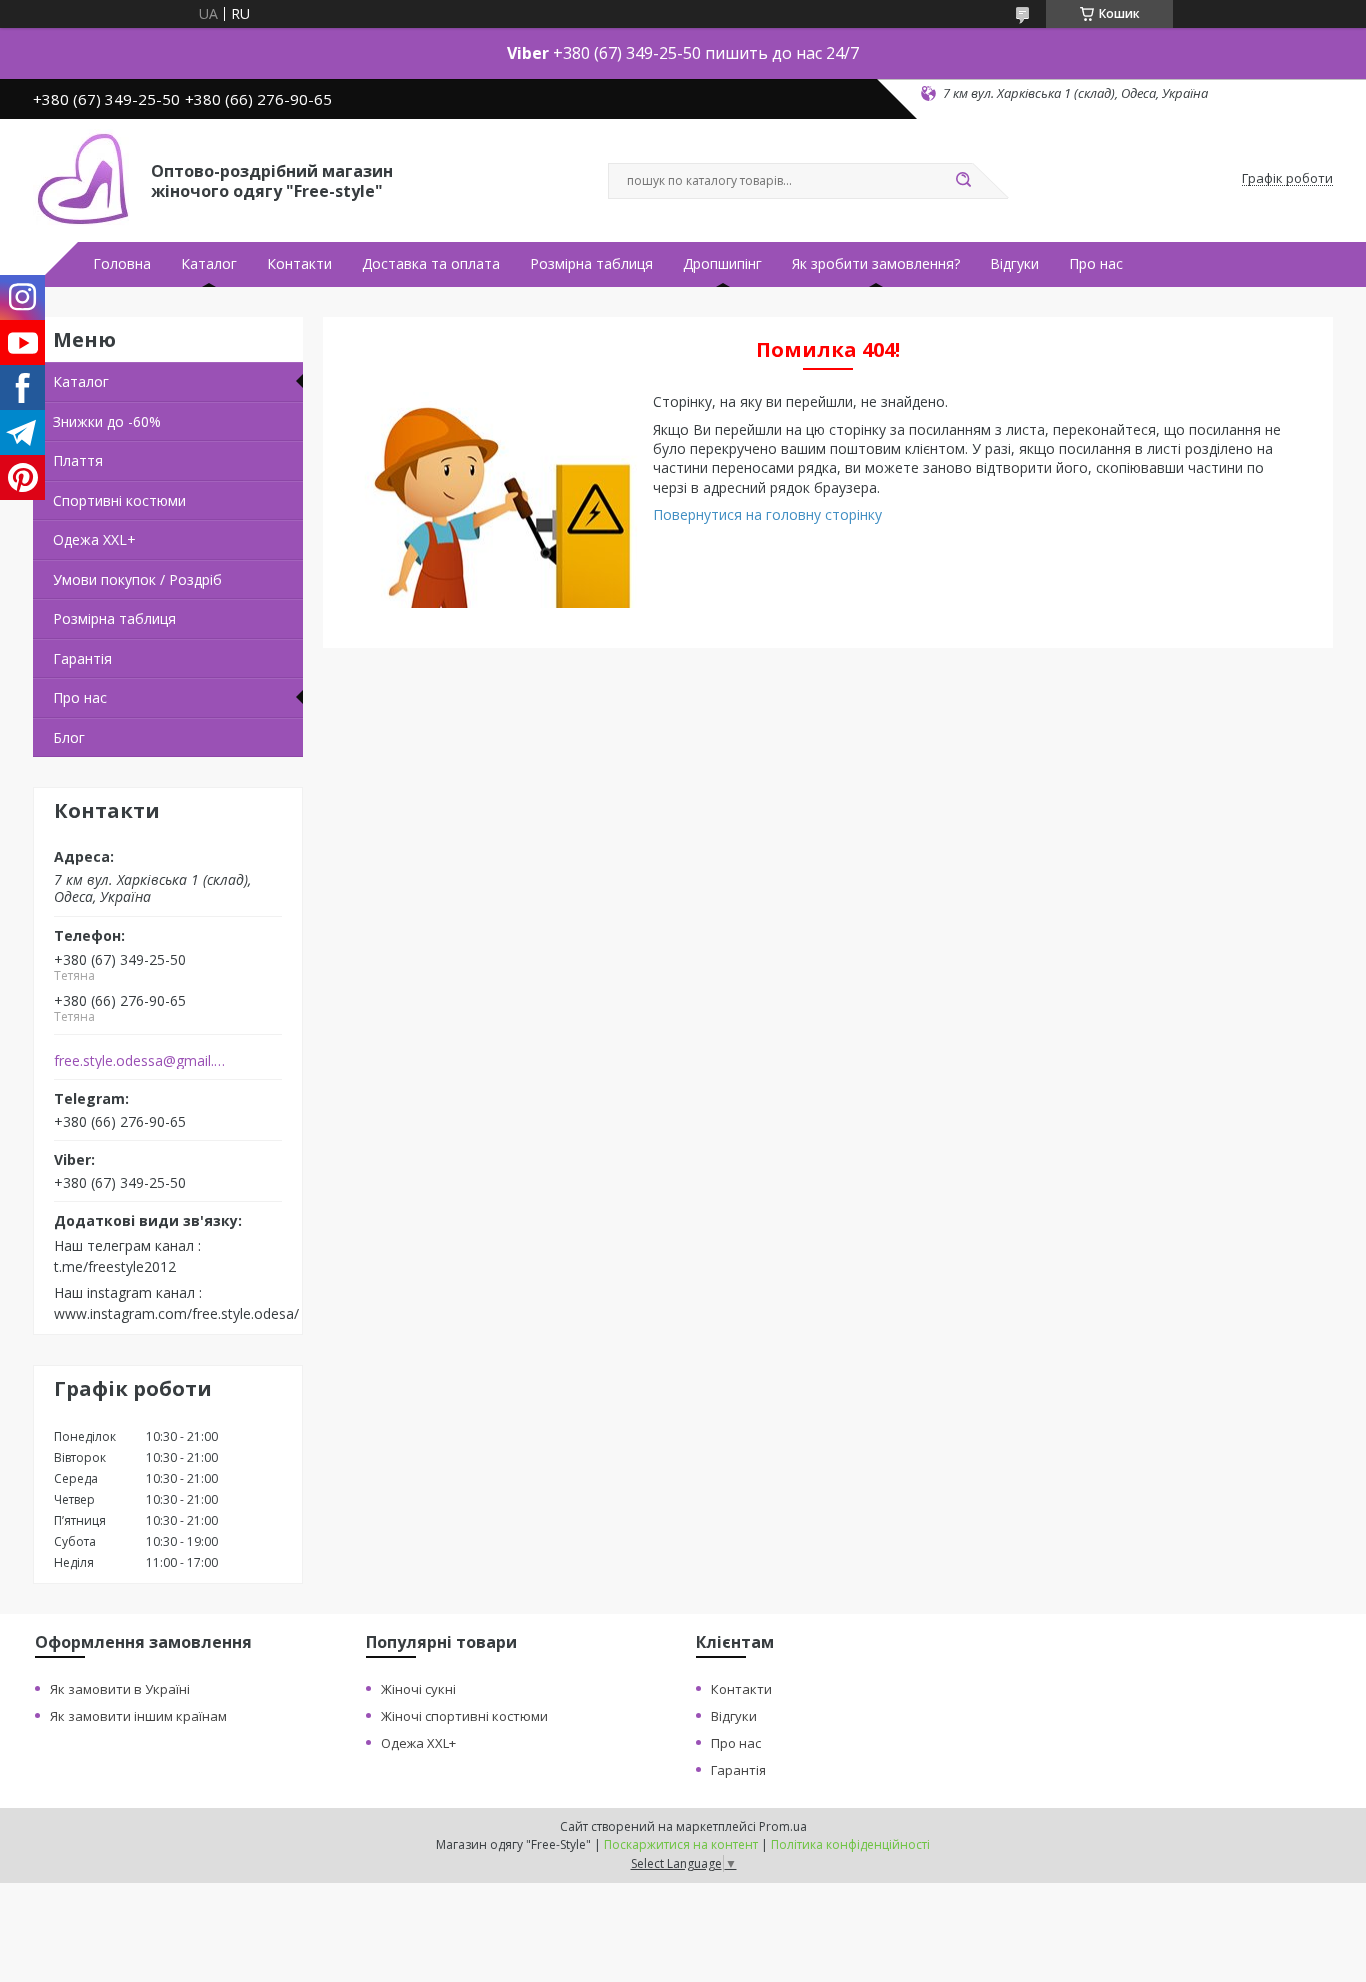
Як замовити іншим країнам (138, 1716)
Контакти (299, 264)
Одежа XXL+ (418, 1743)
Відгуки (1014, 264)
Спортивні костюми (119, 500)
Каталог (209, 264)
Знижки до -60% (107, 421)
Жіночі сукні (418, 1689)
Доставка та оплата (431, 264)
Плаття (78, 460)
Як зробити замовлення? (876, 264)
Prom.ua (783, 1826)
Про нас (1096, 264)
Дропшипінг (722, 264)
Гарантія (82, 658)
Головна (122, 264)
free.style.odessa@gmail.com (141, 1061)
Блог (69, 737)
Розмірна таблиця (591, 264)
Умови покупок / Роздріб (137, 579)
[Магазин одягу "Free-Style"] (83, 179)
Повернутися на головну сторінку (767, 514)
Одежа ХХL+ (94, 539)
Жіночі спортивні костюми (464, 1716)
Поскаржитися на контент (681, 1844)
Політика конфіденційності (850, 1844)
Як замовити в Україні (120, 1689)
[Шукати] (963, 181)
